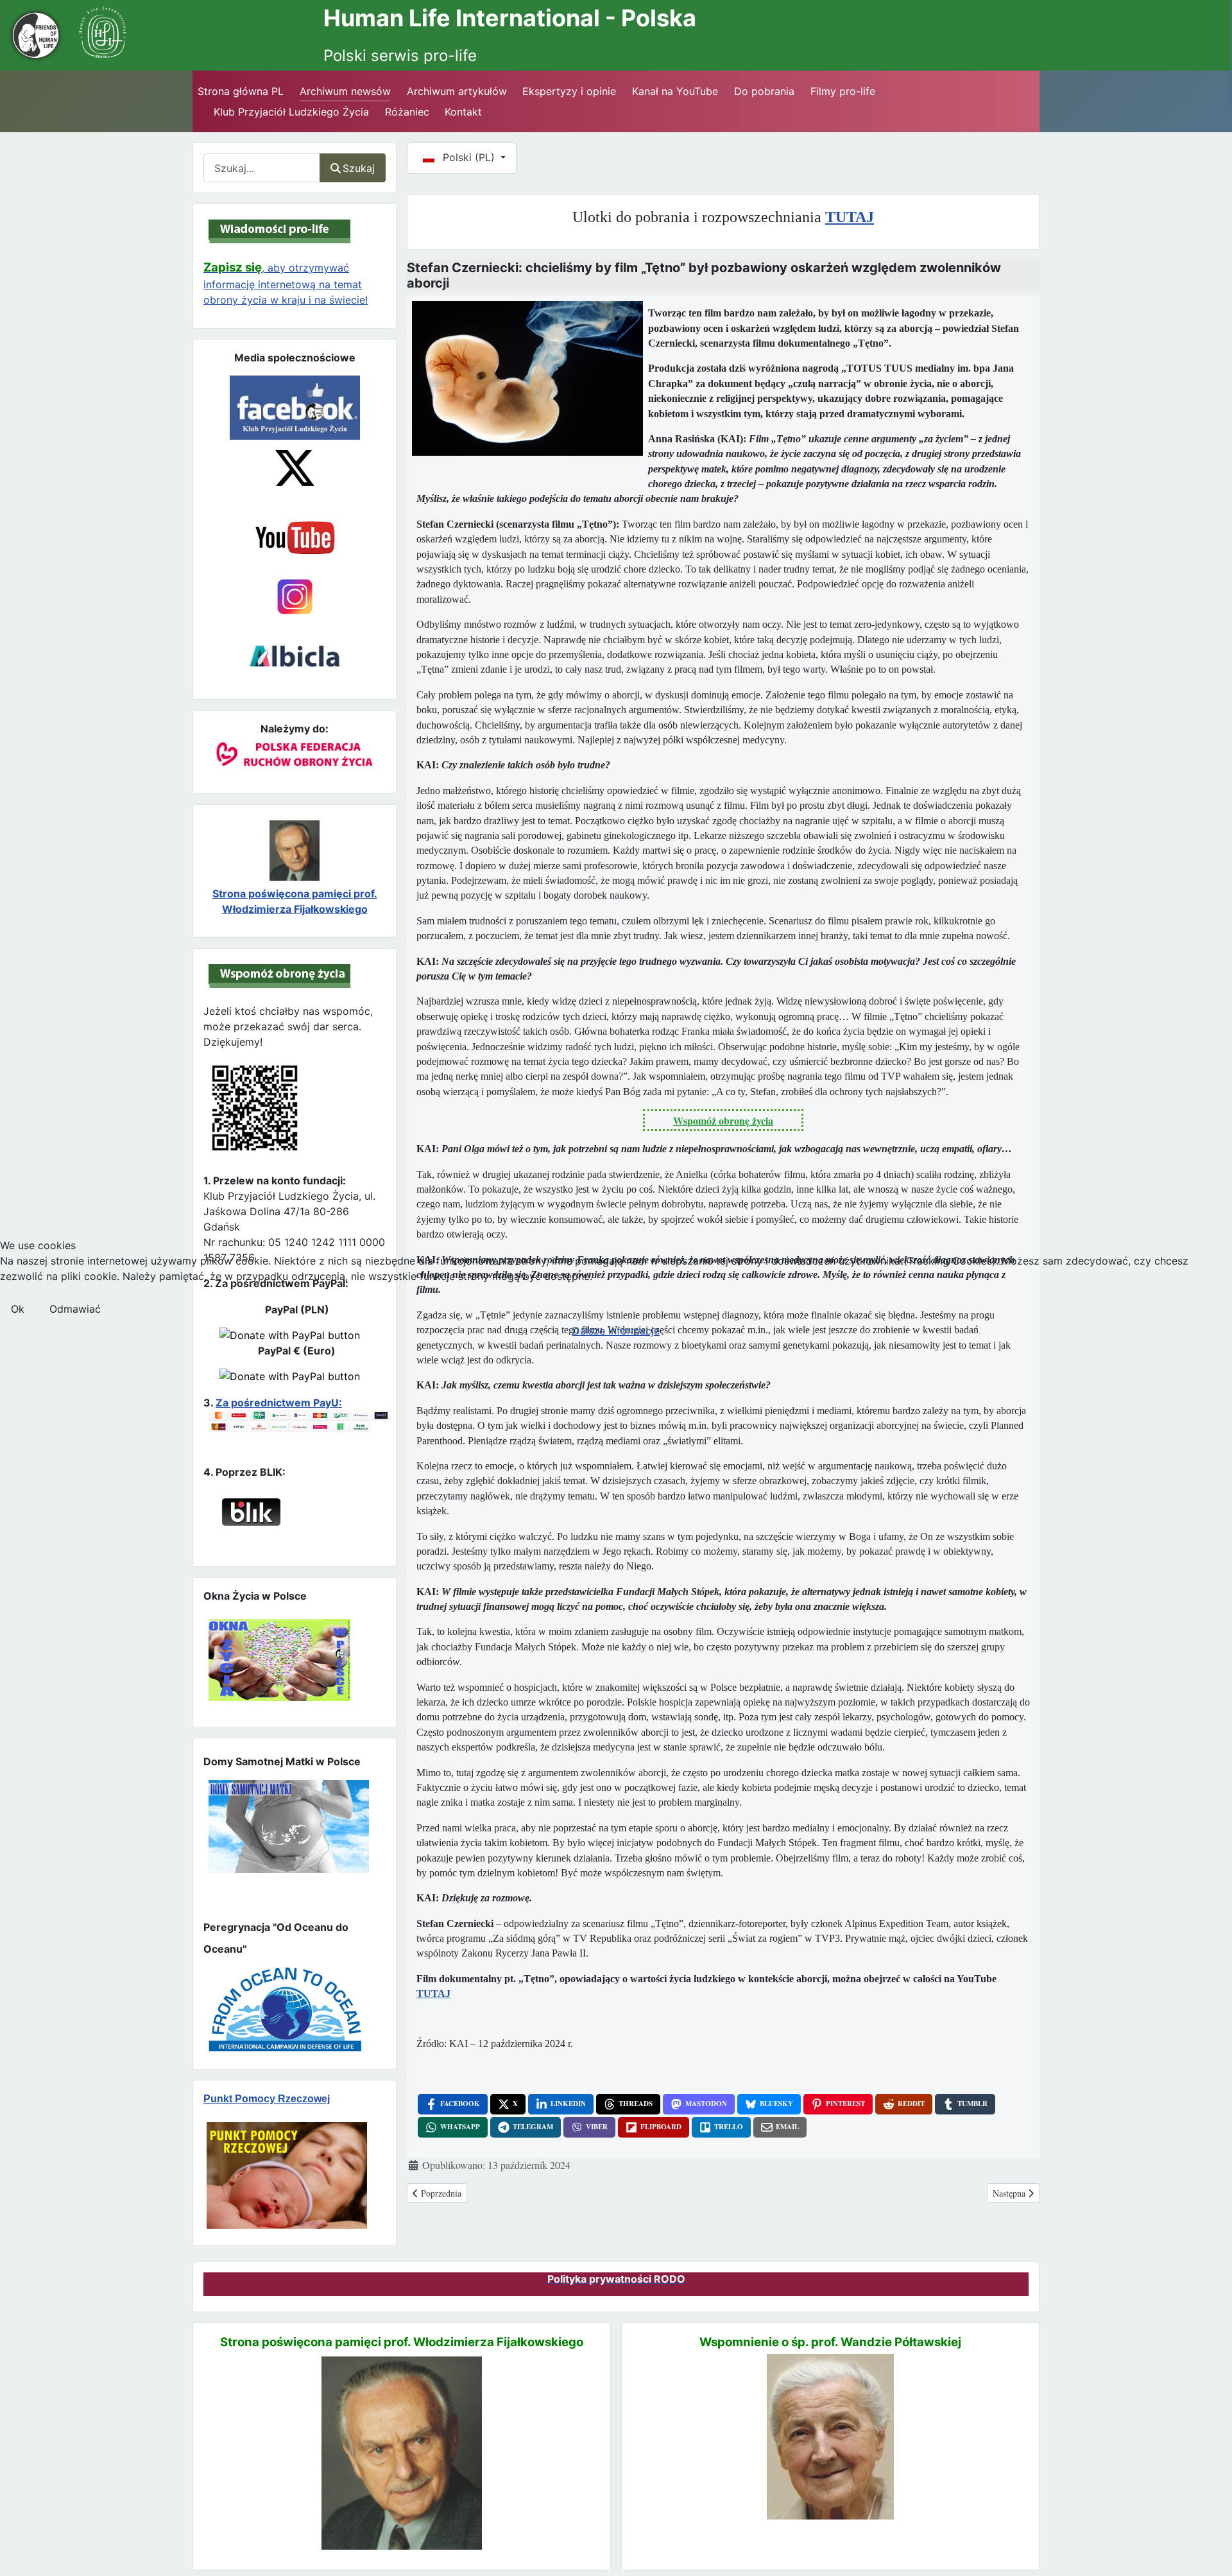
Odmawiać (75, 1309)
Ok (18, 1309)
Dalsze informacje (616, 1331)
